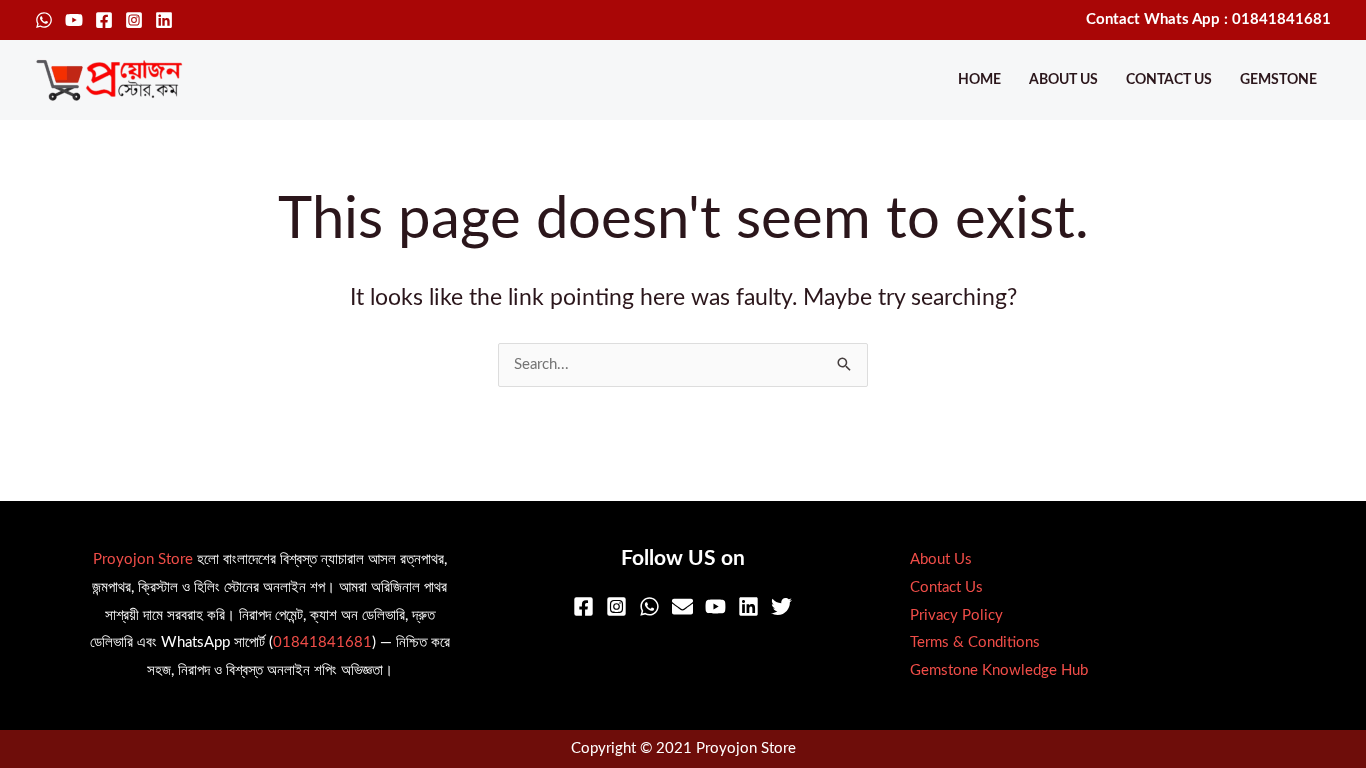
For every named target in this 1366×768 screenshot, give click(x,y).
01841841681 (322, 642)
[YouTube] (74, 20)
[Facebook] (104, 20)
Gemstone (1278, 80)
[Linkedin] (164, 20)
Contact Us (1169, 80)
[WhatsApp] (44, 20)
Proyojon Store (143, 559)
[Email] (682, 606)
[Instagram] (134, 20)
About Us (1063, 80)
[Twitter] (781, 606)
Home (979, 80)
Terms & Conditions (975, 642)
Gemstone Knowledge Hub (999, 670)
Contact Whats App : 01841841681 (1208, 19)
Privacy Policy (956, 615)
